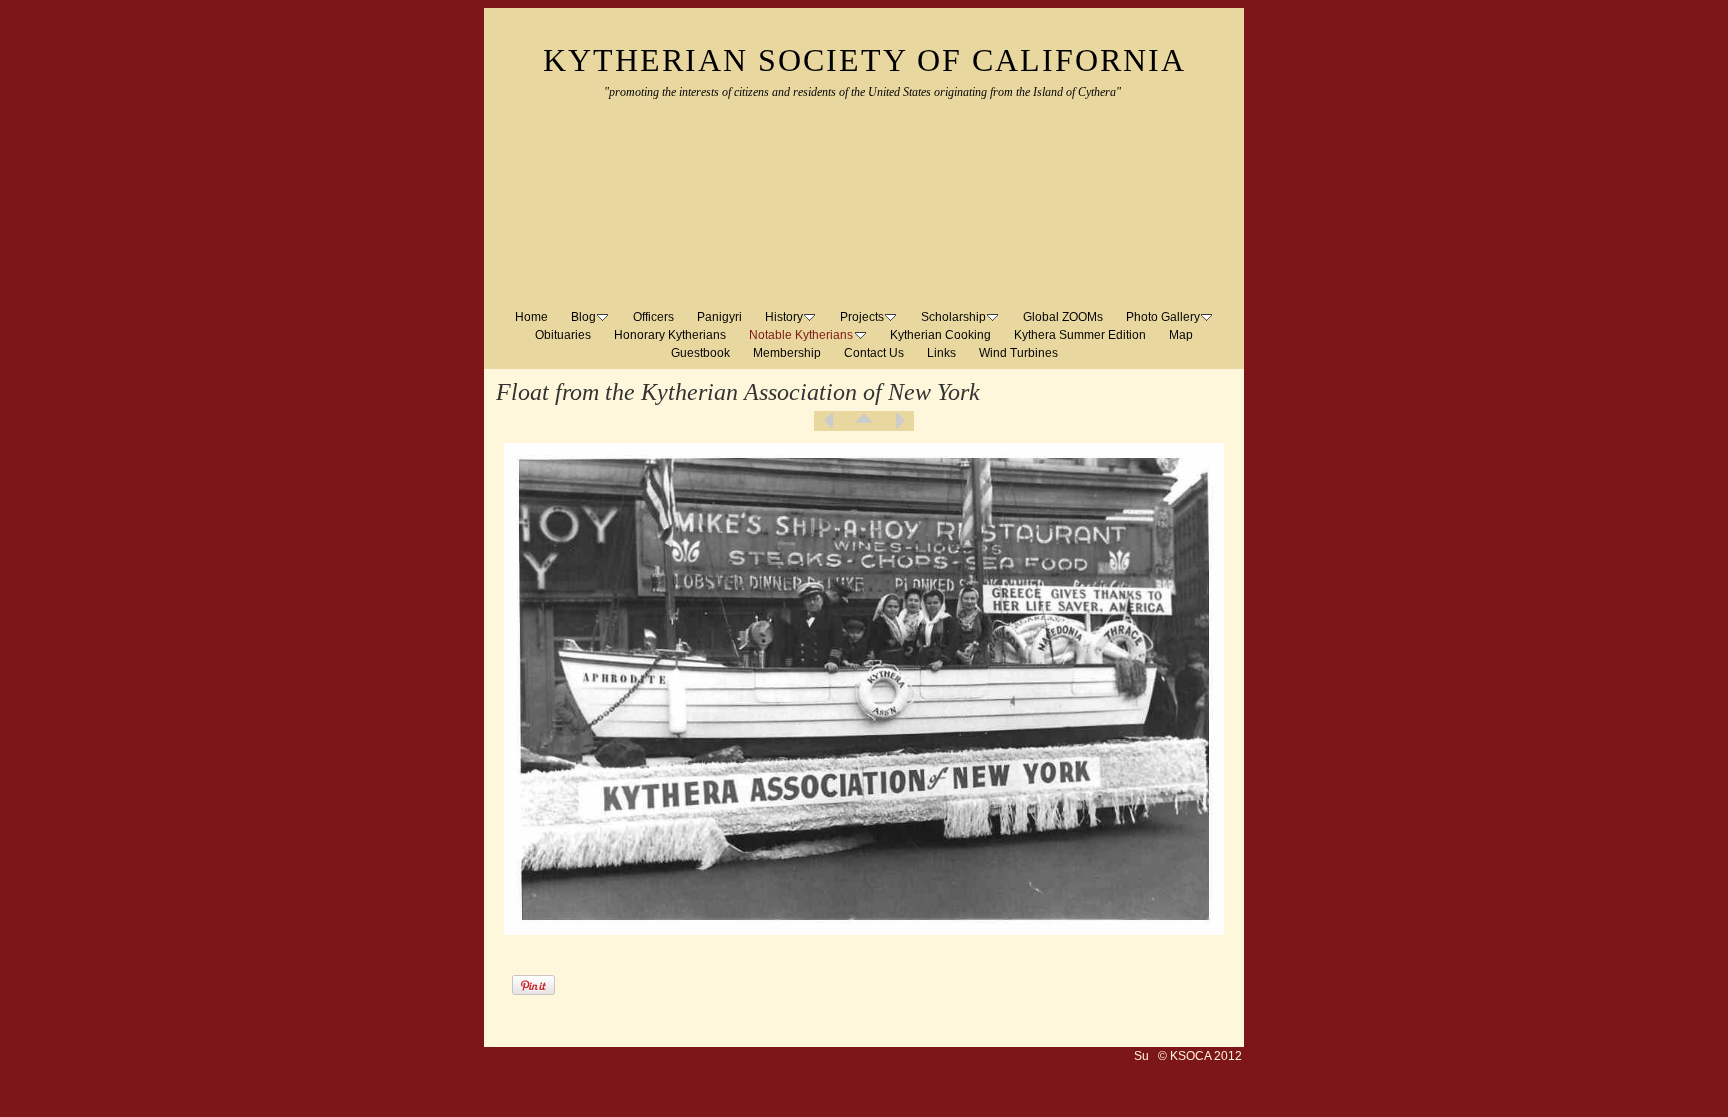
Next (899, 421)
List (864, 421)
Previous (829, 421)
